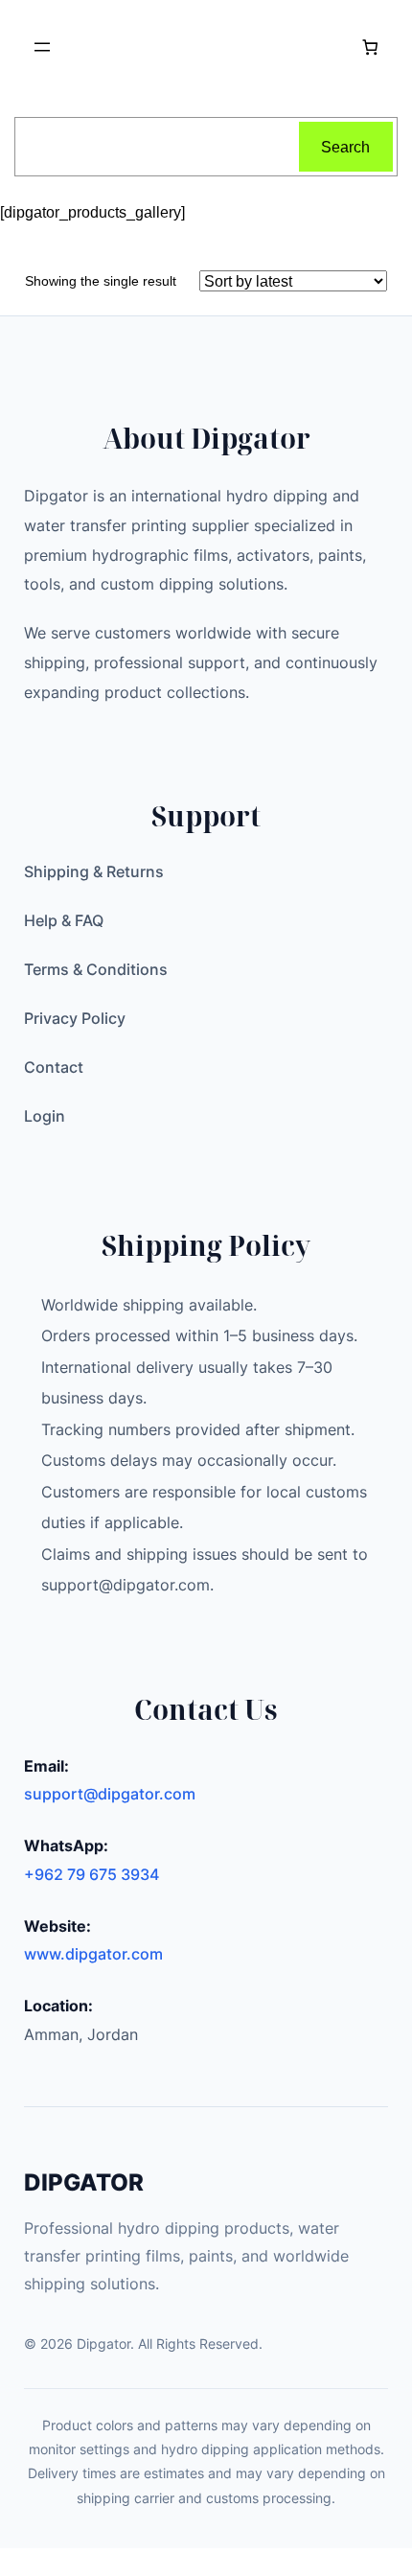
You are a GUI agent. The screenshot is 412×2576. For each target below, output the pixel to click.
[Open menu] (42, 47)
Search (345, 147)
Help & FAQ (64, 920)
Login (45, 1116)
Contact (54, 1067)
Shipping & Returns (94, 871)
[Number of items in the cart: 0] (369, 47)
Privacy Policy (75, 1018)
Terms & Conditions (96, 969)
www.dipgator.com (93, 1954)
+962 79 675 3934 (92, 1874)
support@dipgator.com (110, 1794)
